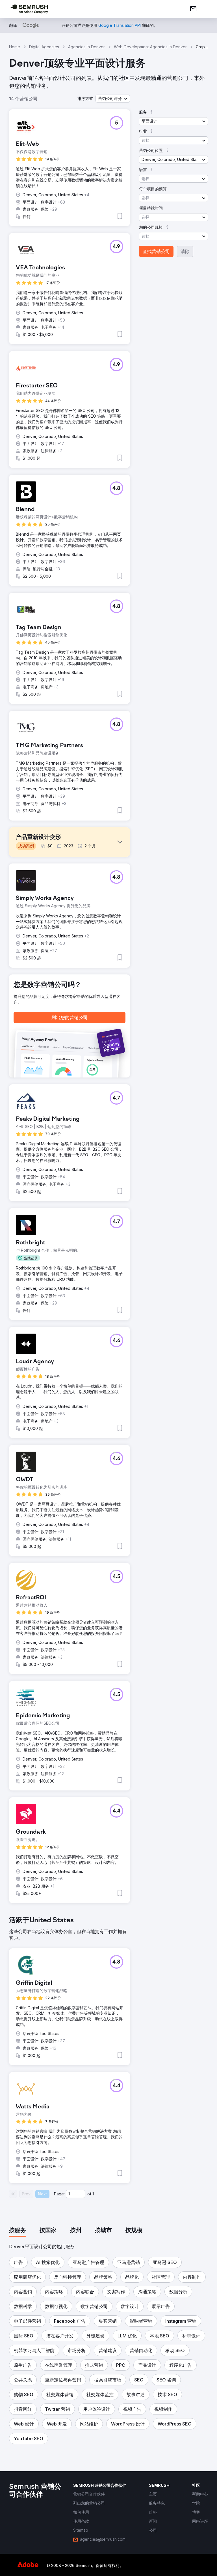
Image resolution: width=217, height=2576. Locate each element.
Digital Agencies (44, 47)
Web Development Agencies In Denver (150, 47)
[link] (193, 9)
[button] (113, 99)
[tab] (18, 2231)
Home (15, 47)
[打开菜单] (206, 9)
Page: (59, 2194)
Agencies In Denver (86, 47)
